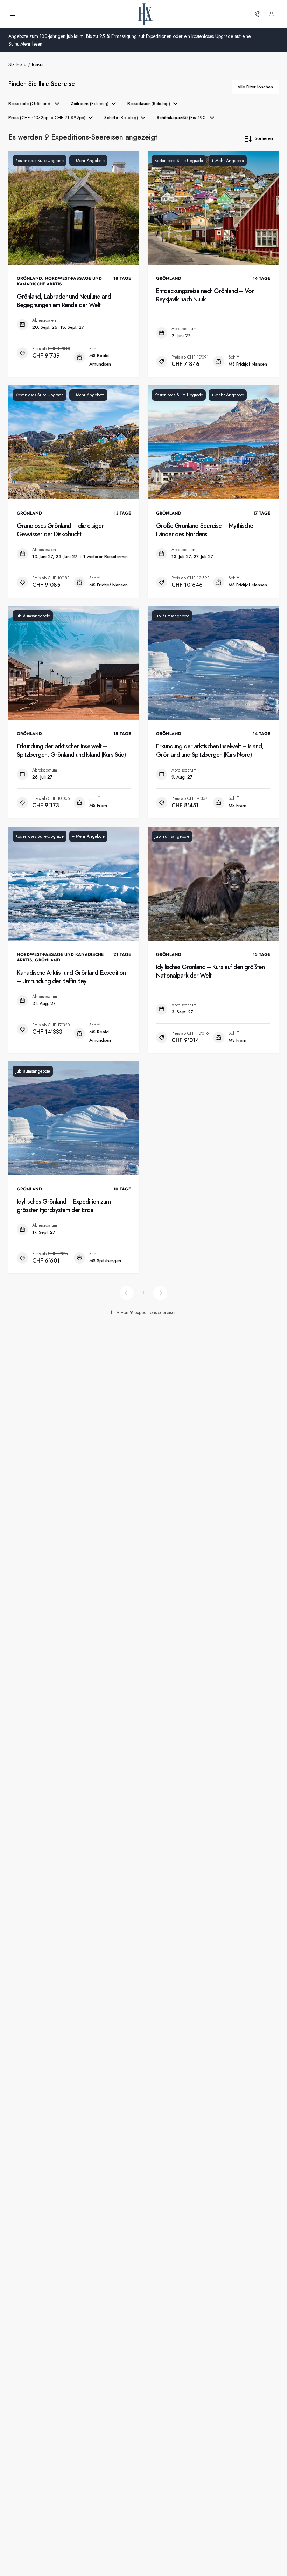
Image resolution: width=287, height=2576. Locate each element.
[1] (127, 1293)
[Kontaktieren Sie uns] (258, 14)
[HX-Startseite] (145, 14)
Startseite (17, 64)
